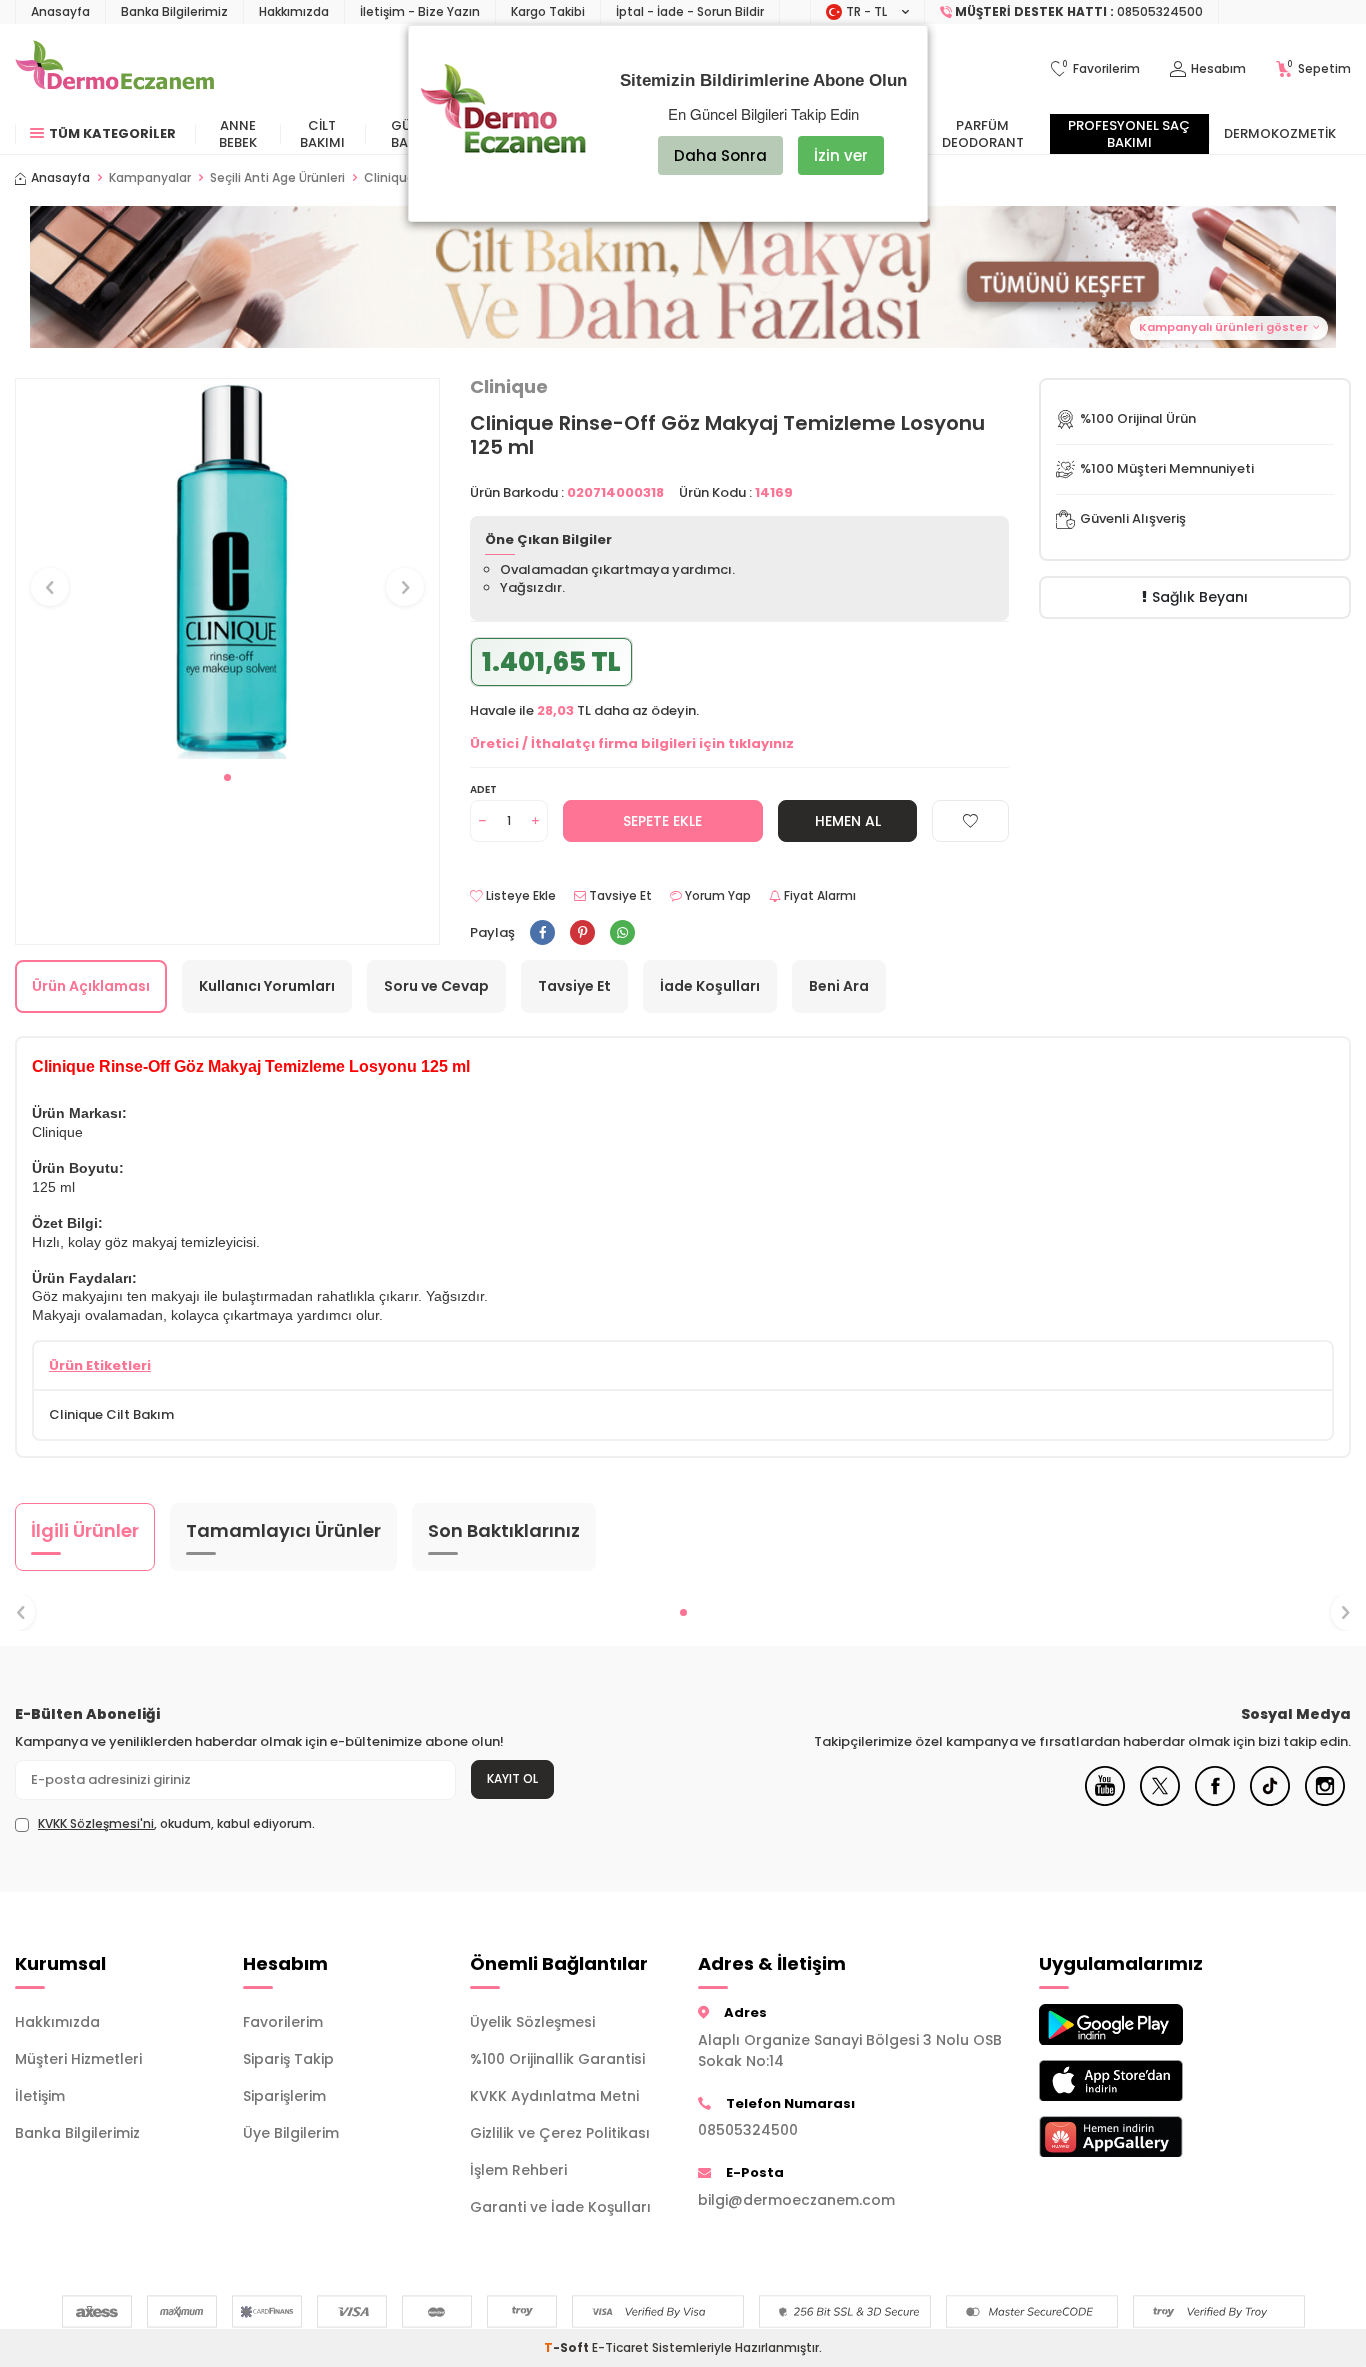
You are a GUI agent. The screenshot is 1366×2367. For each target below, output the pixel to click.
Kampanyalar (150, 178)
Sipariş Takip (288, 2059)
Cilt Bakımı (322, 134)
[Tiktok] (1270, 1801)
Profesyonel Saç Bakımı (1129, 134)
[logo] (114, 69)
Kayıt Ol (512, 1778)
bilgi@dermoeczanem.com (796, 2200)
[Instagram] (1325, 1801)
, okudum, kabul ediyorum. (176, 1824)
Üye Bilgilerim (291, 2133)
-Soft (568, 2347)
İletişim (40, 2096)
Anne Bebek (238, 134)
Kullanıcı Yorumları (267, 986)
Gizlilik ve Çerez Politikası (560, 2133)
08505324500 (748, 2130)
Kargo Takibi (548, 11)
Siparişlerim (284, 2096)
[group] (227, 569)
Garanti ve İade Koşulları (560, 2207)
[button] (683, 276)
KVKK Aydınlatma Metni (554, 2096)
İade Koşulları (710, 986)
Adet (483, 789)
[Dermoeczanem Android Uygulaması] (1138, 2024)
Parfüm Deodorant (983, 134)
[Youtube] (1105, 1801)
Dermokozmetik (1280, 133)
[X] (1160, 1801)
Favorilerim (283, 2022)
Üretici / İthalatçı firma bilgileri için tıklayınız (632, 743)
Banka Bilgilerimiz (174, 11)
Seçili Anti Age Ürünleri (277, 178)
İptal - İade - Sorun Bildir (690, 11)
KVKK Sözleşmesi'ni (96, 1823)
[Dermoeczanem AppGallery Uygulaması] (1138, 2136)
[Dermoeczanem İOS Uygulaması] (1138, 2080)
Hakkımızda (294, 11)
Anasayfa (60, 11)
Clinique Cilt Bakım (111, 1414)
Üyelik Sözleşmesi (532, 2022)
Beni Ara (839, 986)
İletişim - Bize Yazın (420, 11)
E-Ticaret (620, 2347)
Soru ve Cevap (436, 986)
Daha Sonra (720, 155)
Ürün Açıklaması (91, 986)
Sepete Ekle (662, 821)
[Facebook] (1215, 1801)
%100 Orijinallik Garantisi (557, 2059)
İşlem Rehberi (518, 2170)
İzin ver (841, 155)
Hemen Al (848, 821)
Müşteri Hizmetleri (78, 2059)
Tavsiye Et (619, 896)
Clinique (509, 387)
